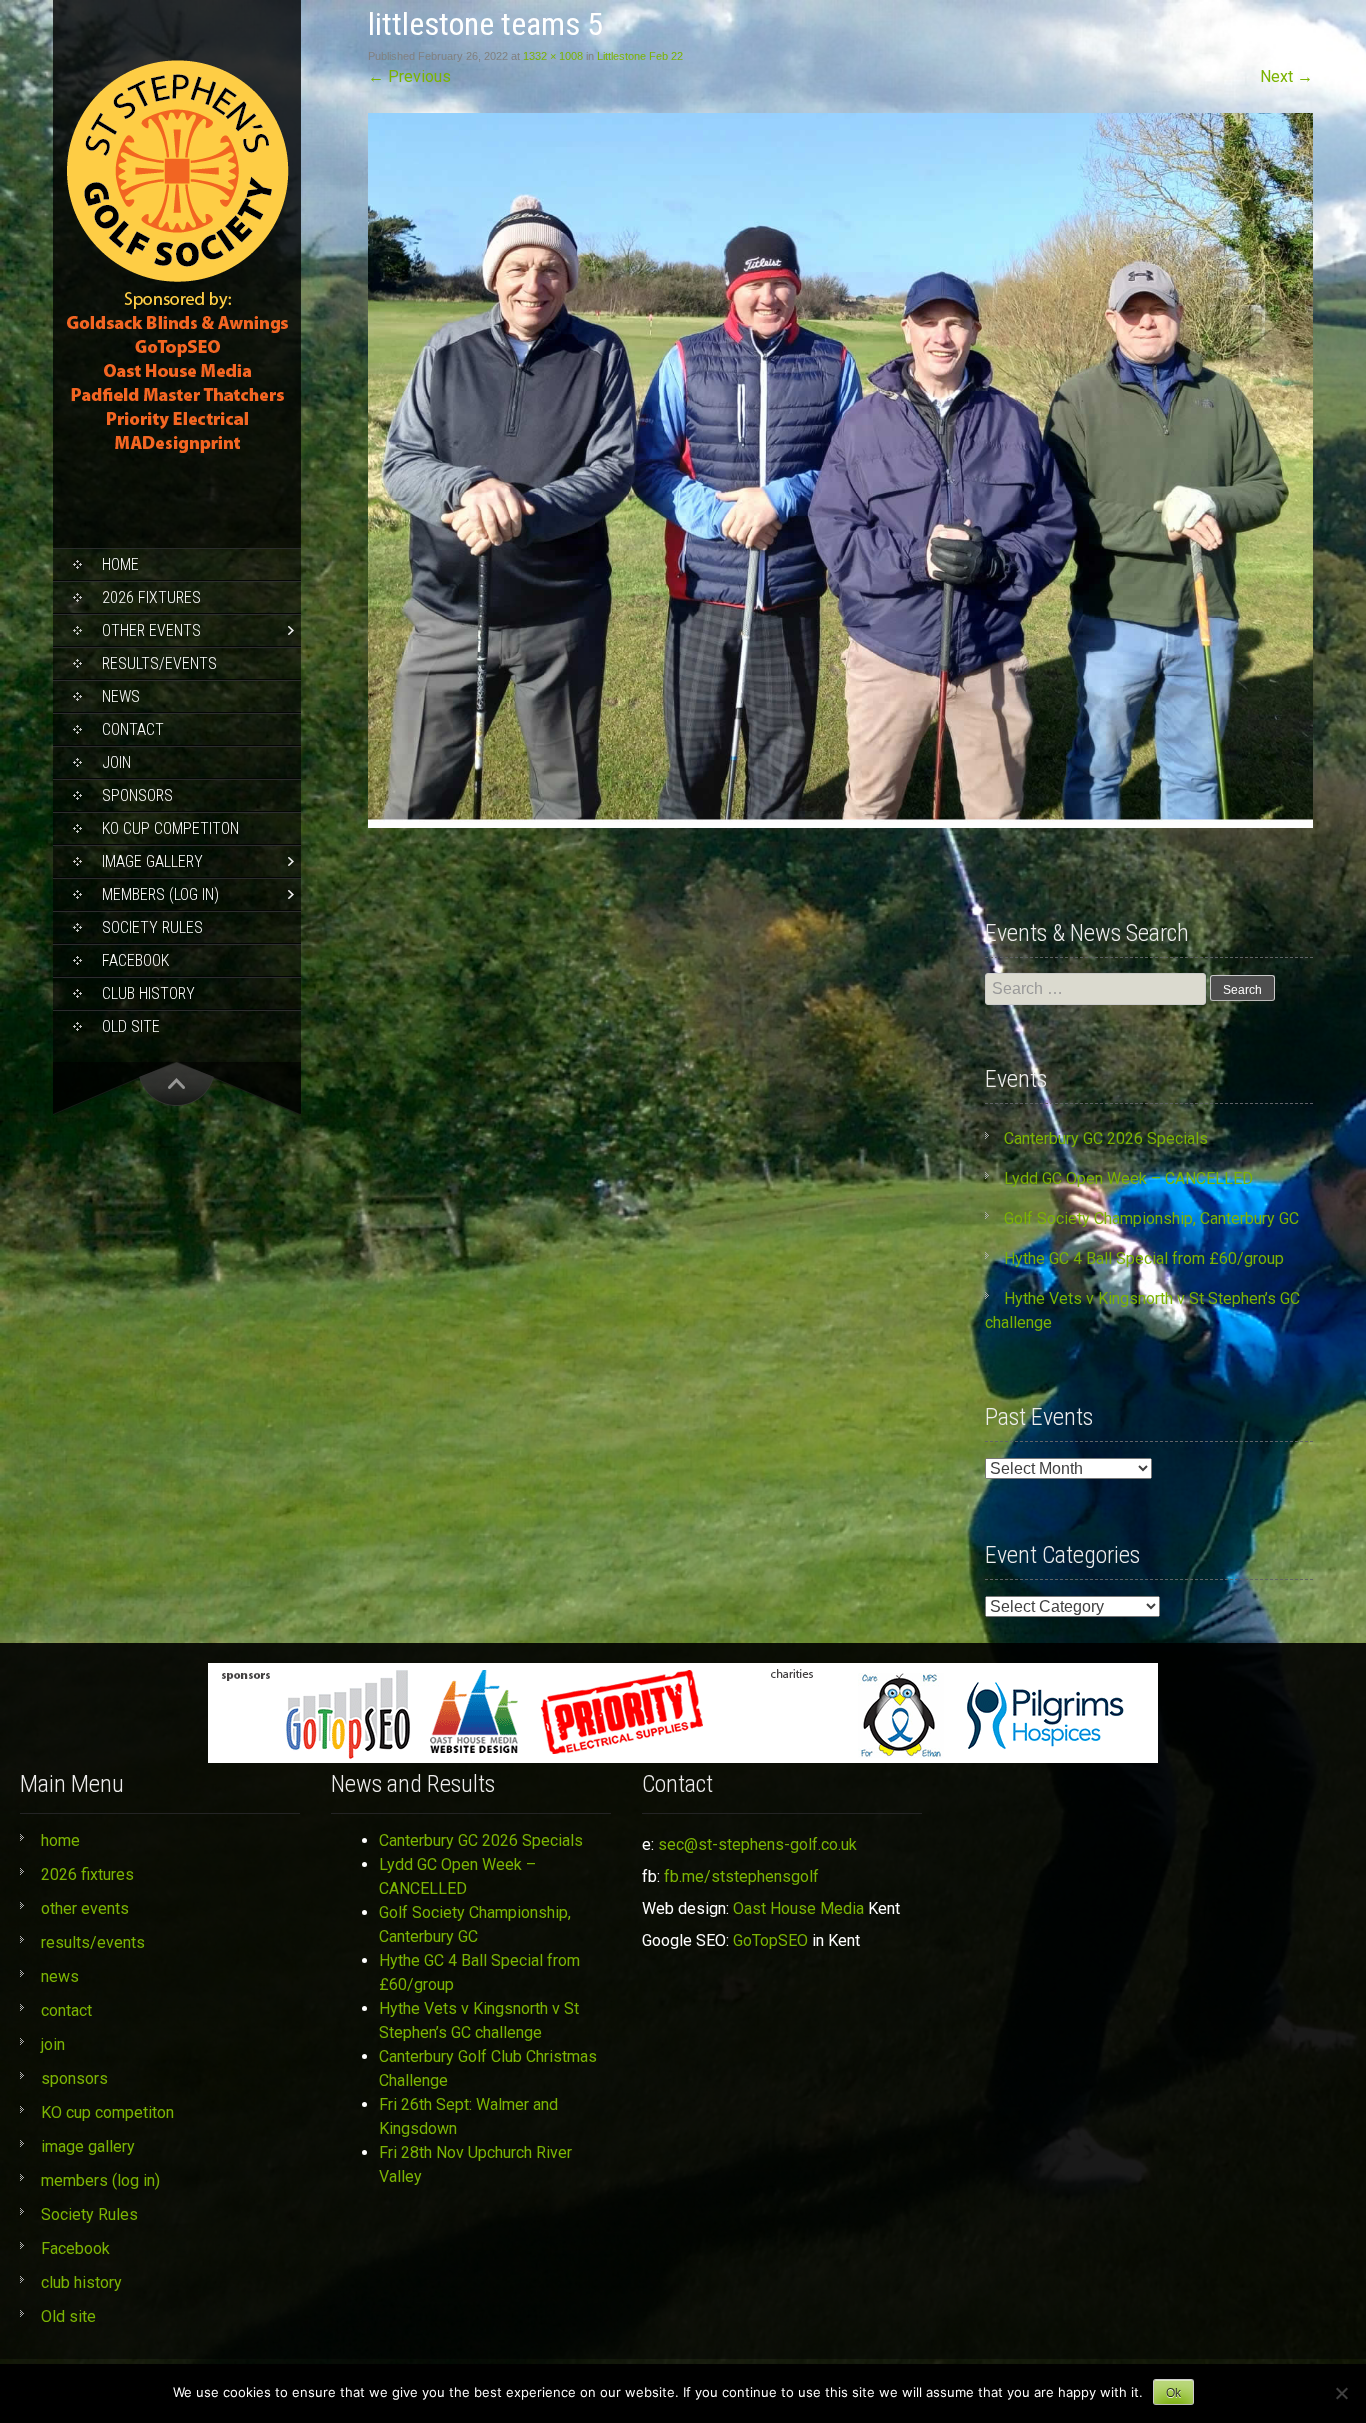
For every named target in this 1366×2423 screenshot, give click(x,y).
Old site (131, 1026)
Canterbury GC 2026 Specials (1106, 1138)
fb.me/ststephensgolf (741, 1876)
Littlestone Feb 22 (640, 56)
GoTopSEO (770, 1940)
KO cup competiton (170, 828)
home (120, 564)
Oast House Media (798, 1908)
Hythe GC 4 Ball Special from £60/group (1144, 1258)
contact (133, 729)
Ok (1173, 2393)
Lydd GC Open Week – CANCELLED (1128, 1178)
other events (151, 630)
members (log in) (160, 894)
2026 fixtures (151, 597)
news (121, 696)
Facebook (135, 960)
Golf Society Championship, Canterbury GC (1151, 1218)
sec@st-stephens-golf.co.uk (757, 1844)
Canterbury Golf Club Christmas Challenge (488, 2068)
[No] (1341, 2393)
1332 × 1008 (553, 56)
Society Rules (152, 927)
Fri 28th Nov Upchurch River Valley (475, 2164)
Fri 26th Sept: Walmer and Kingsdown (468, 2116)
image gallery (152, 861)
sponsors (137, 795)
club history (148, 993)
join (116, 762)
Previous (409, 76)
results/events (159, 663)
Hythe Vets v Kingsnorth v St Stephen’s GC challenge (479, 2020)
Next (1286, 76)
